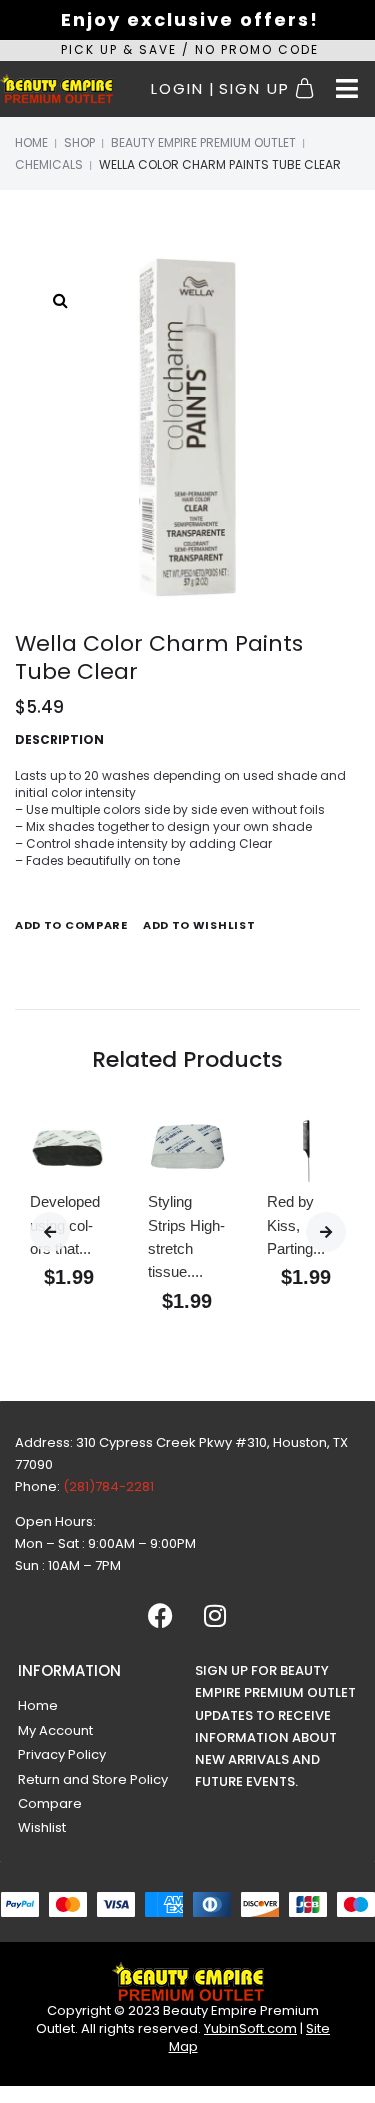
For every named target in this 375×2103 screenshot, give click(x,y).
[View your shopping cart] (307, 89)
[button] (347, 89)
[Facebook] (160, 1615)
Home (31, 142)
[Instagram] (215, 1615)
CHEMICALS (49, 164)
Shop (79, 142)
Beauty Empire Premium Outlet (203, 142)
